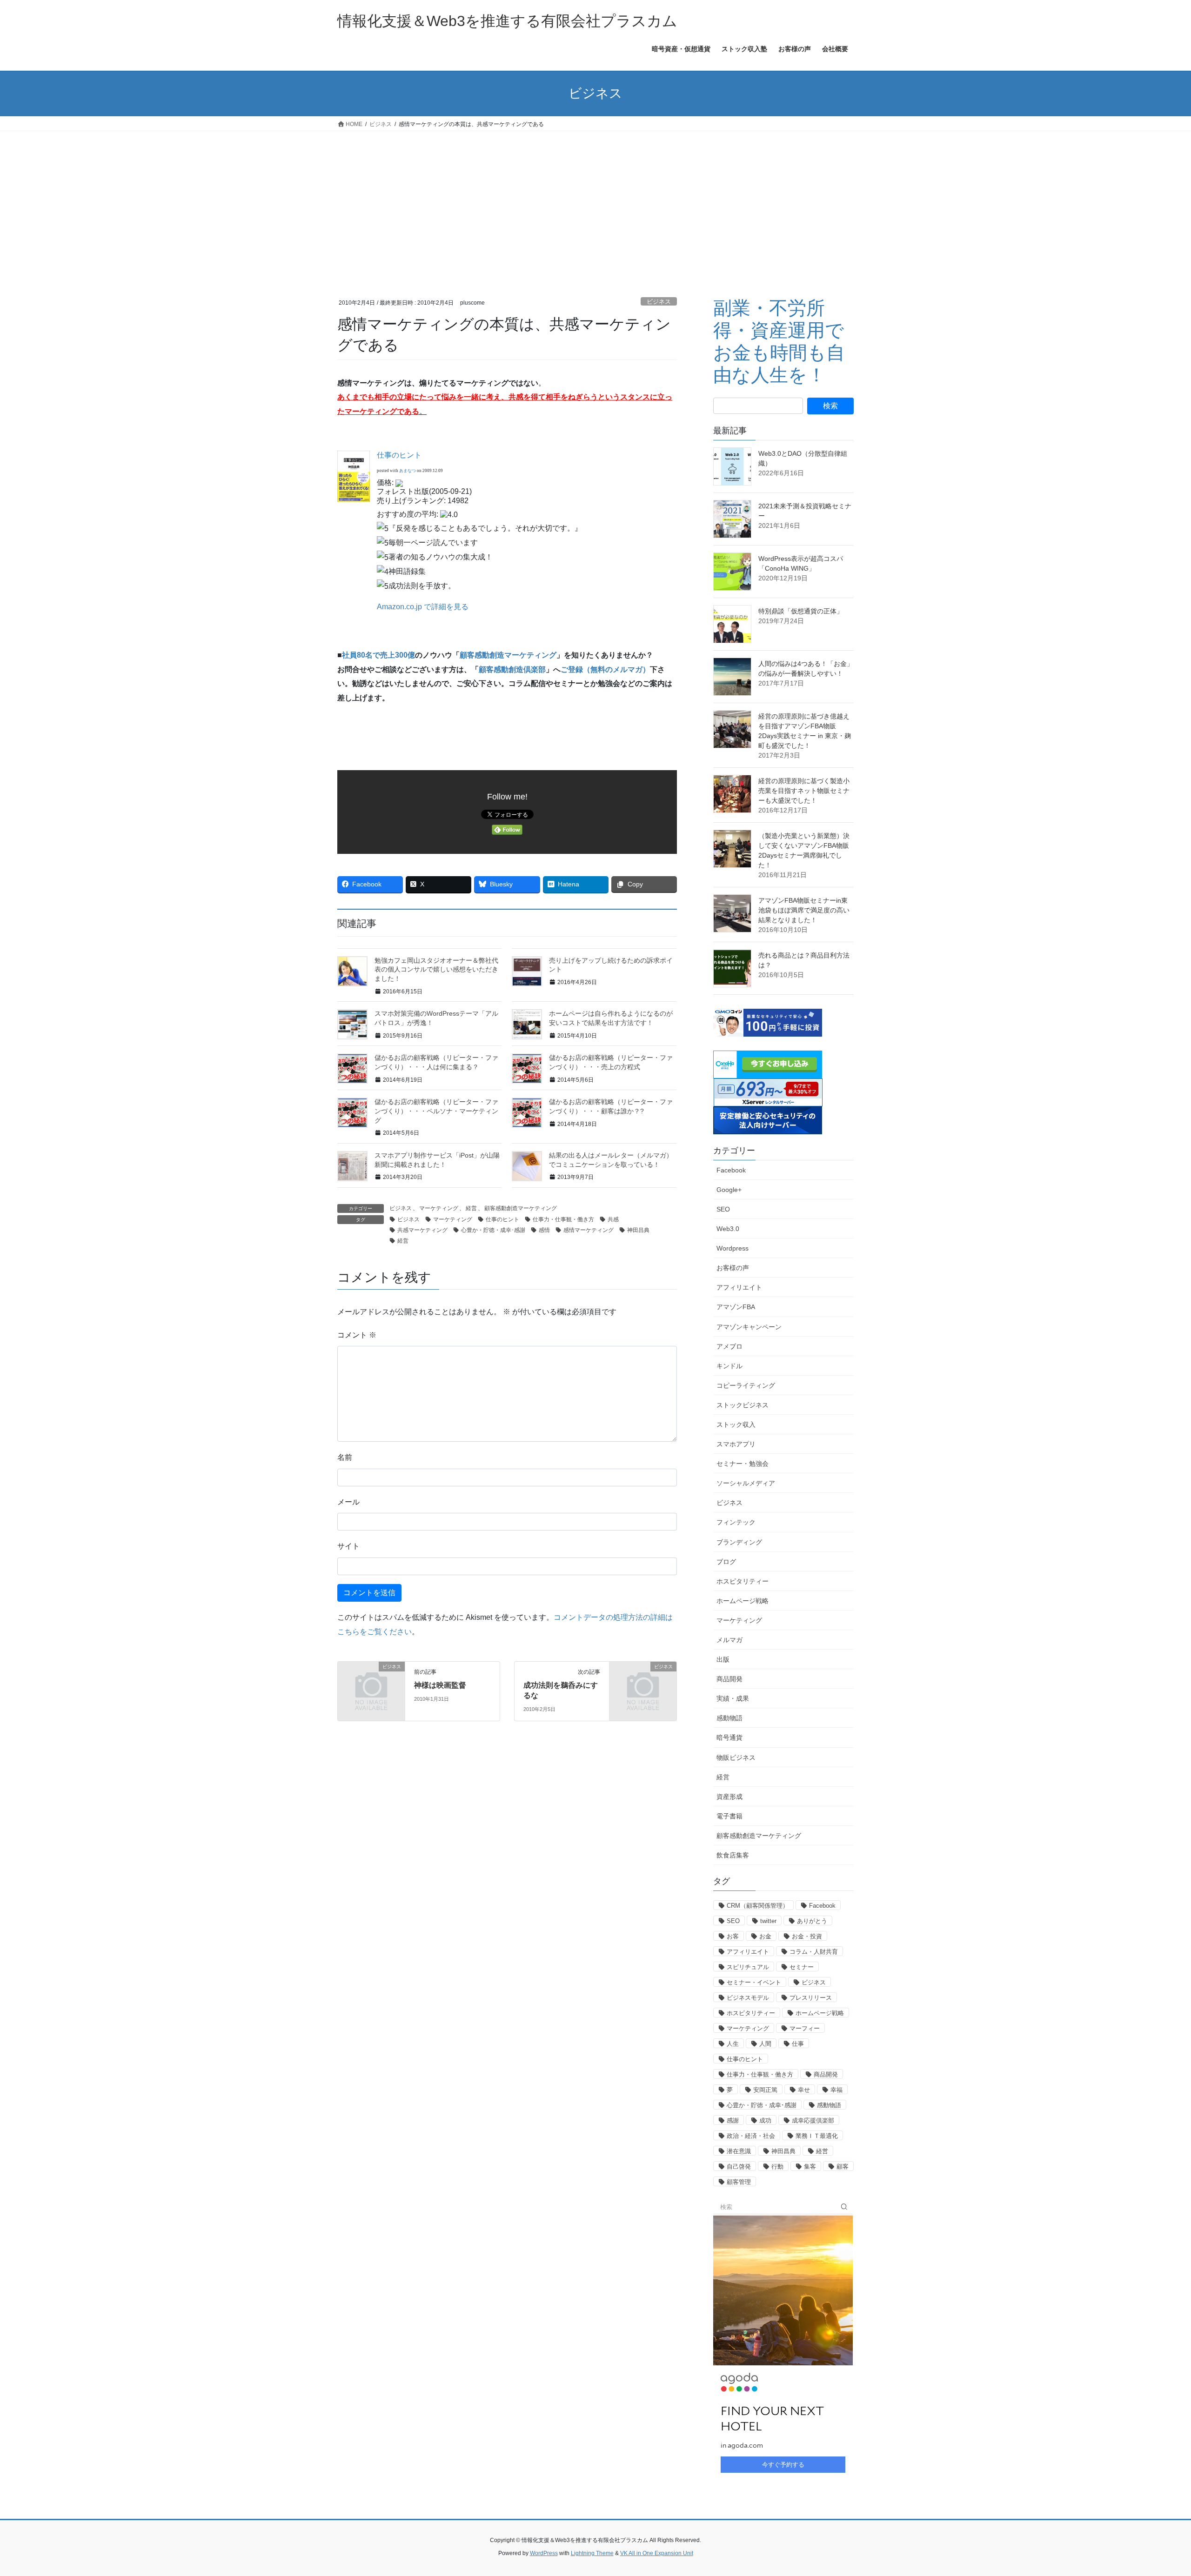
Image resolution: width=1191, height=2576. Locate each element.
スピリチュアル (748, 1967)
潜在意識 (739, 2151)
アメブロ (729, 1346)
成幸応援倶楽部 (813, 2120)
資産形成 (729, 1797)
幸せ (804, 2090)
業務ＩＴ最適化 (817, 2136)
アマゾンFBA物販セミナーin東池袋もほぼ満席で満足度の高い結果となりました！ (804, 910)
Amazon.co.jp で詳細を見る (423, 607)
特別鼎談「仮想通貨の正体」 (801, 611)
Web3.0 (728, 1229)
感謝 (733, 2120)
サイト (348, 1546)
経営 (471, 1208)
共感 (613, 1219)
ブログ (726, 1562)
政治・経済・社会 (751, 2136)
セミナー (802, 1967)
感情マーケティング (589, 1230)
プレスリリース (811, 1998)
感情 (544, 1230)
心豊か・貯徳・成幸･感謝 (493, 1230)
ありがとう (812, 1921)
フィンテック (736, 1522)
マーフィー (805, 2028)
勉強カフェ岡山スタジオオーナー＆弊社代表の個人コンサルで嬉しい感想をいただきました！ (436, 969)
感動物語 (729, 1718)
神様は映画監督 (440, 1685)
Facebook (731, 1170)
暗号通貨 (729, 1737)
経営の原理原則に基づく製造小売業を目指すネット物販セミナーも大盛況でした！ (804, 791)
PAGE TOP (1156, 2491)
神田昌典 (638, 1230)
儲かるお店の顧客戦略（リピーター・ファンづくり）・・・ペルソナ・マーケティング (436, 1111)
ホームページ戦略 (743, 1601)
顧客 (843, 2167)
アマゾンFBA (736, 1307)
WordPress (544, 2553)
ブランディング (739, 1542)
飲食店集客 (733, 1855)
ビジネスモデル (748, 1998)
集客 (810, 2167)
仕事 (798, 2044)
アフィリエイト (739, 1287)
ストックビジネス (743, 1405)
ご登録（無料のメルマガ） (605, 669)
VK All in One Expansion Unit (657, 2553)
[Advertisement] (595, 201)
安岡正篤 (765, 2090)
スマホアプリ (736, 1444)
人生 (733, 2044)
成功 (765, 2120)
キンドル (729, 1366)
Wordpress (733, 1248)
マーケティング (439, 1208)
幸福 (836, 2090)
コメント (357, 1335)
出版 (723, 1659)
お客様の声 (733, 1268)
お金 (765, 1936)
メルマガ (729, 1640)
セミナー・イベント (754, 1982)
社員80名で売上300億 (378, 655)
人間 (765, 2044)
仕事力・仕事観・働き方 (563, 1219)
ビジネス (659, 302)
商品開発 (729, 1679)
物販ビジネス (736, 1757)
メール (348, 1502)
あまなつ (408, 471)
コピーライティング (746, 1385)
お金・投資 (807, 1936)
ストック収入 (736, 1424)
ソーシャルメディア (746, 1483)
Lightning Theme (592, 2553)
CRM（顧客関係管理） (758, 1906)
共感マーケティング (422, 1230)
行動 (777, 2167)
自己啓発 (739, 2167)
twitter (768, 1921)
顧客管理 (739, 2182)
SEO (723, 1209)
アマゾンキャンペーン (749, 1327)
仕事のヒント (399, 455)
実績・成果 (733, 1698)
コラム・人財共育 (814, 1952)
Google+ (729, 1190)
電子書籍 (729, 1816)
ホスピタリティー (743, 1581)
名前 (345, 1457)
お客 (733, 1936)
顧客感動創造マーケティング (508, 655)
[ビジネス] (371, 1682)
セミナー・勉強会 (743, 1464)
